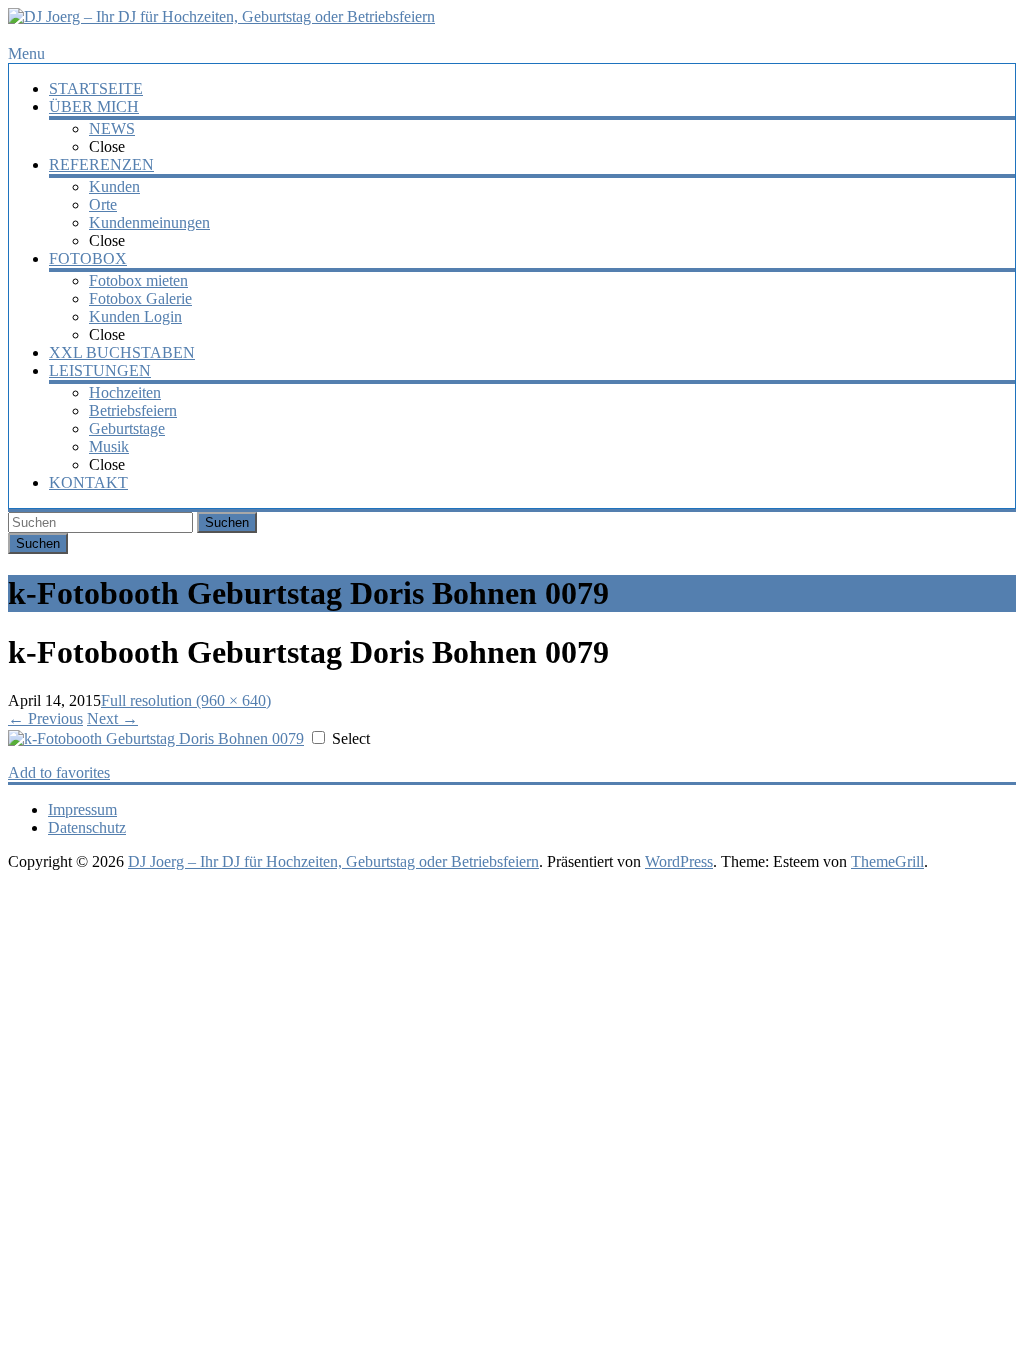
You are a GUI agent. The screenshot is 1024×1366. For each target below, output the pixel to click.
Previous (45, 718)
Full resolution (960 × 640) (186, 700)
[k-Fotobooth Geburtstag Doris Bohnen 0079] (156, 738)
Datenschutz (87, 827)
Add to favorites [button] (59, 772)
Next (112, 718)
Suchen (227, 522)
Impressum (82, 809)
